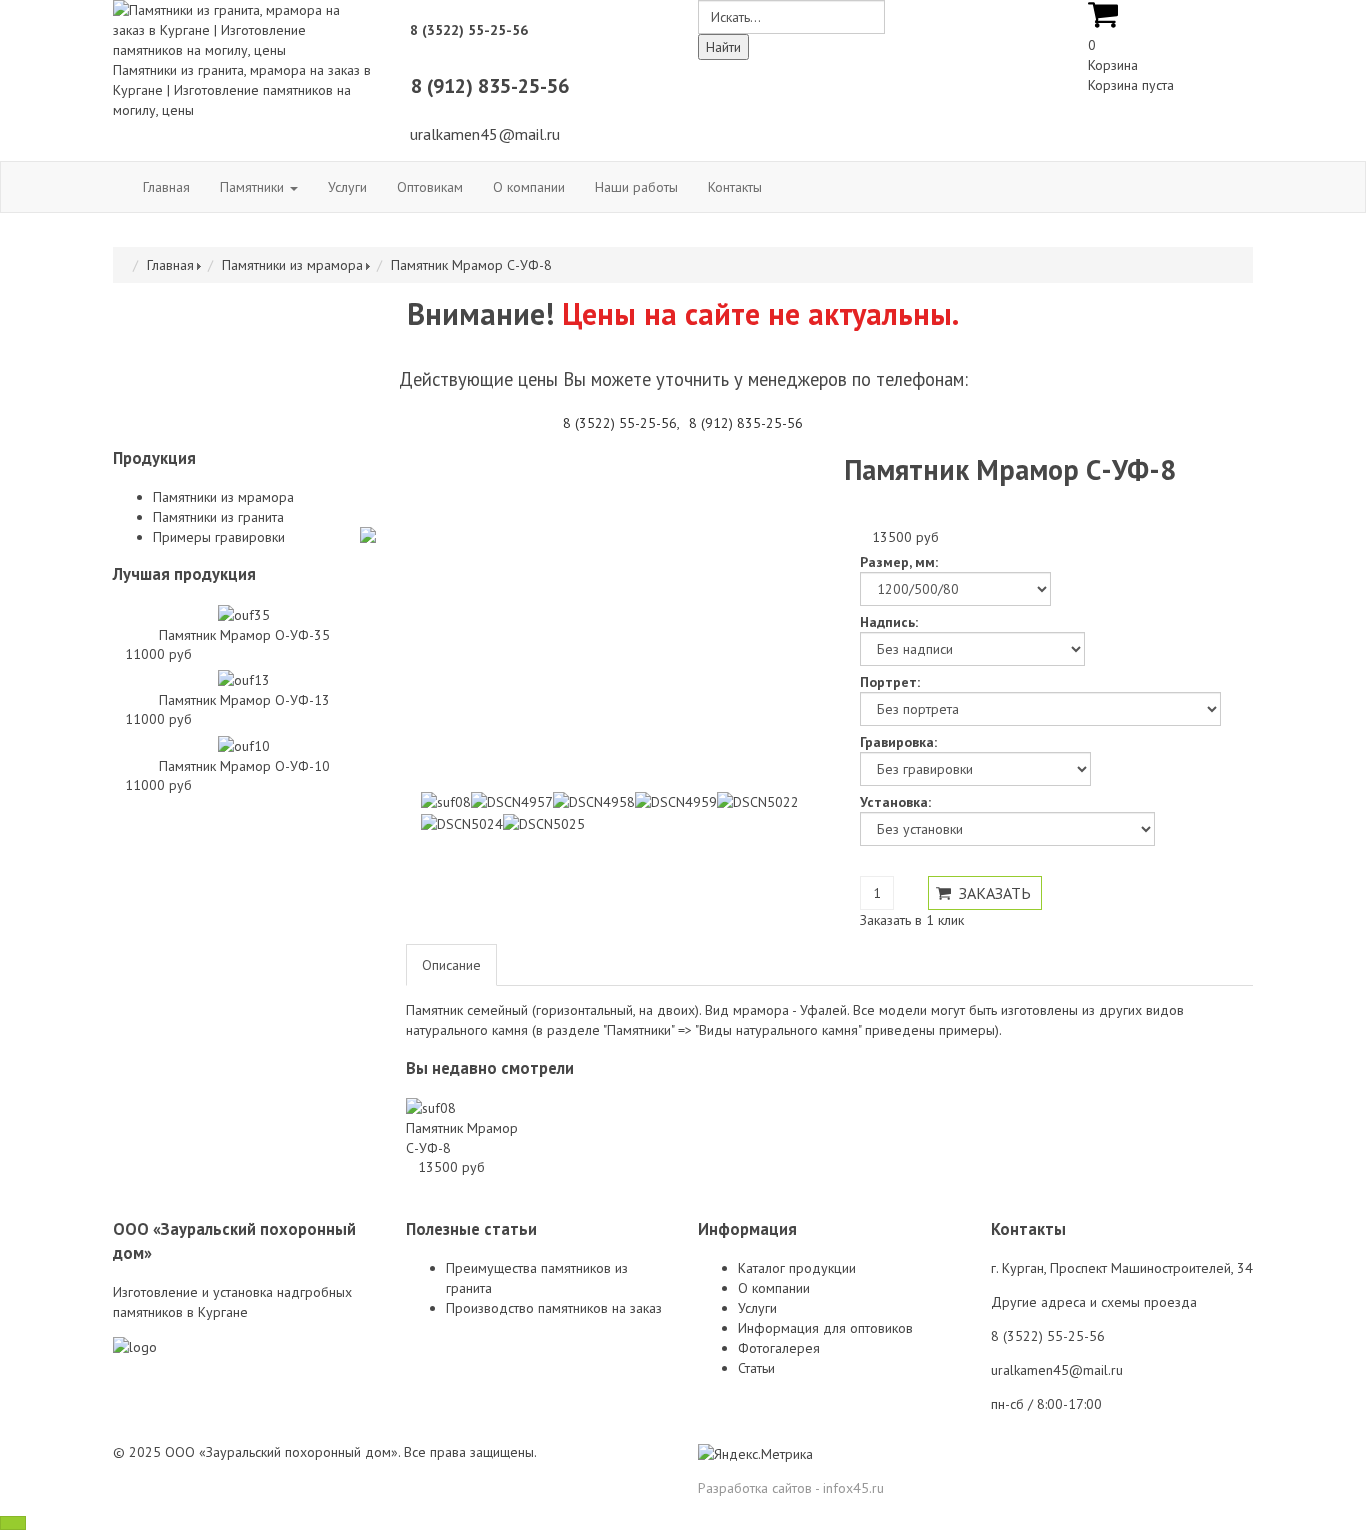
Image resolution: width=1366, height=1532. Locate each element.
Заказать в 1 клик (912, 920)
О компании (529, 187)
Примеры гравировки (219, 537)
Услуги (347, 187)
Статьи (756, 1368)
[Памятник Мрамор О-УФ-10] (244, 744)
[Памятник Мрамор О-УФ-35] (244, 613)
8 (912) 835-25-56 (746, 423)
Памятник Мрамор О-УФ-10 (244, 766)
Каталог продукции (797, 1268)
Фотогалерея (779, 1348)
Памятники (254, 187)
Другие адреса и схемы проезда (1094, 1302)
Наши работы (636, 187)
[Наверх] (13, 1523)
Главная (166, 187)
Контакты (735, 187)
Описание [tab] (451, 965)
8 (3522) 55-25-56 (620, 423)
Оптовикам (430, 187)
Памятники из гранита (218, 517)
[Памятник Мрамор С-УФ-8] (431, 1107)
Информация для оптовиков (825, 1328)
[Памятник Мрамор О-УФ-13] (244, 679)
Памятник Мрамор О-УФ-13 (244, 700)
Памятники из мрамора (292, 265)
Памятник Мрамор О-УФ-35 (244, 635)
